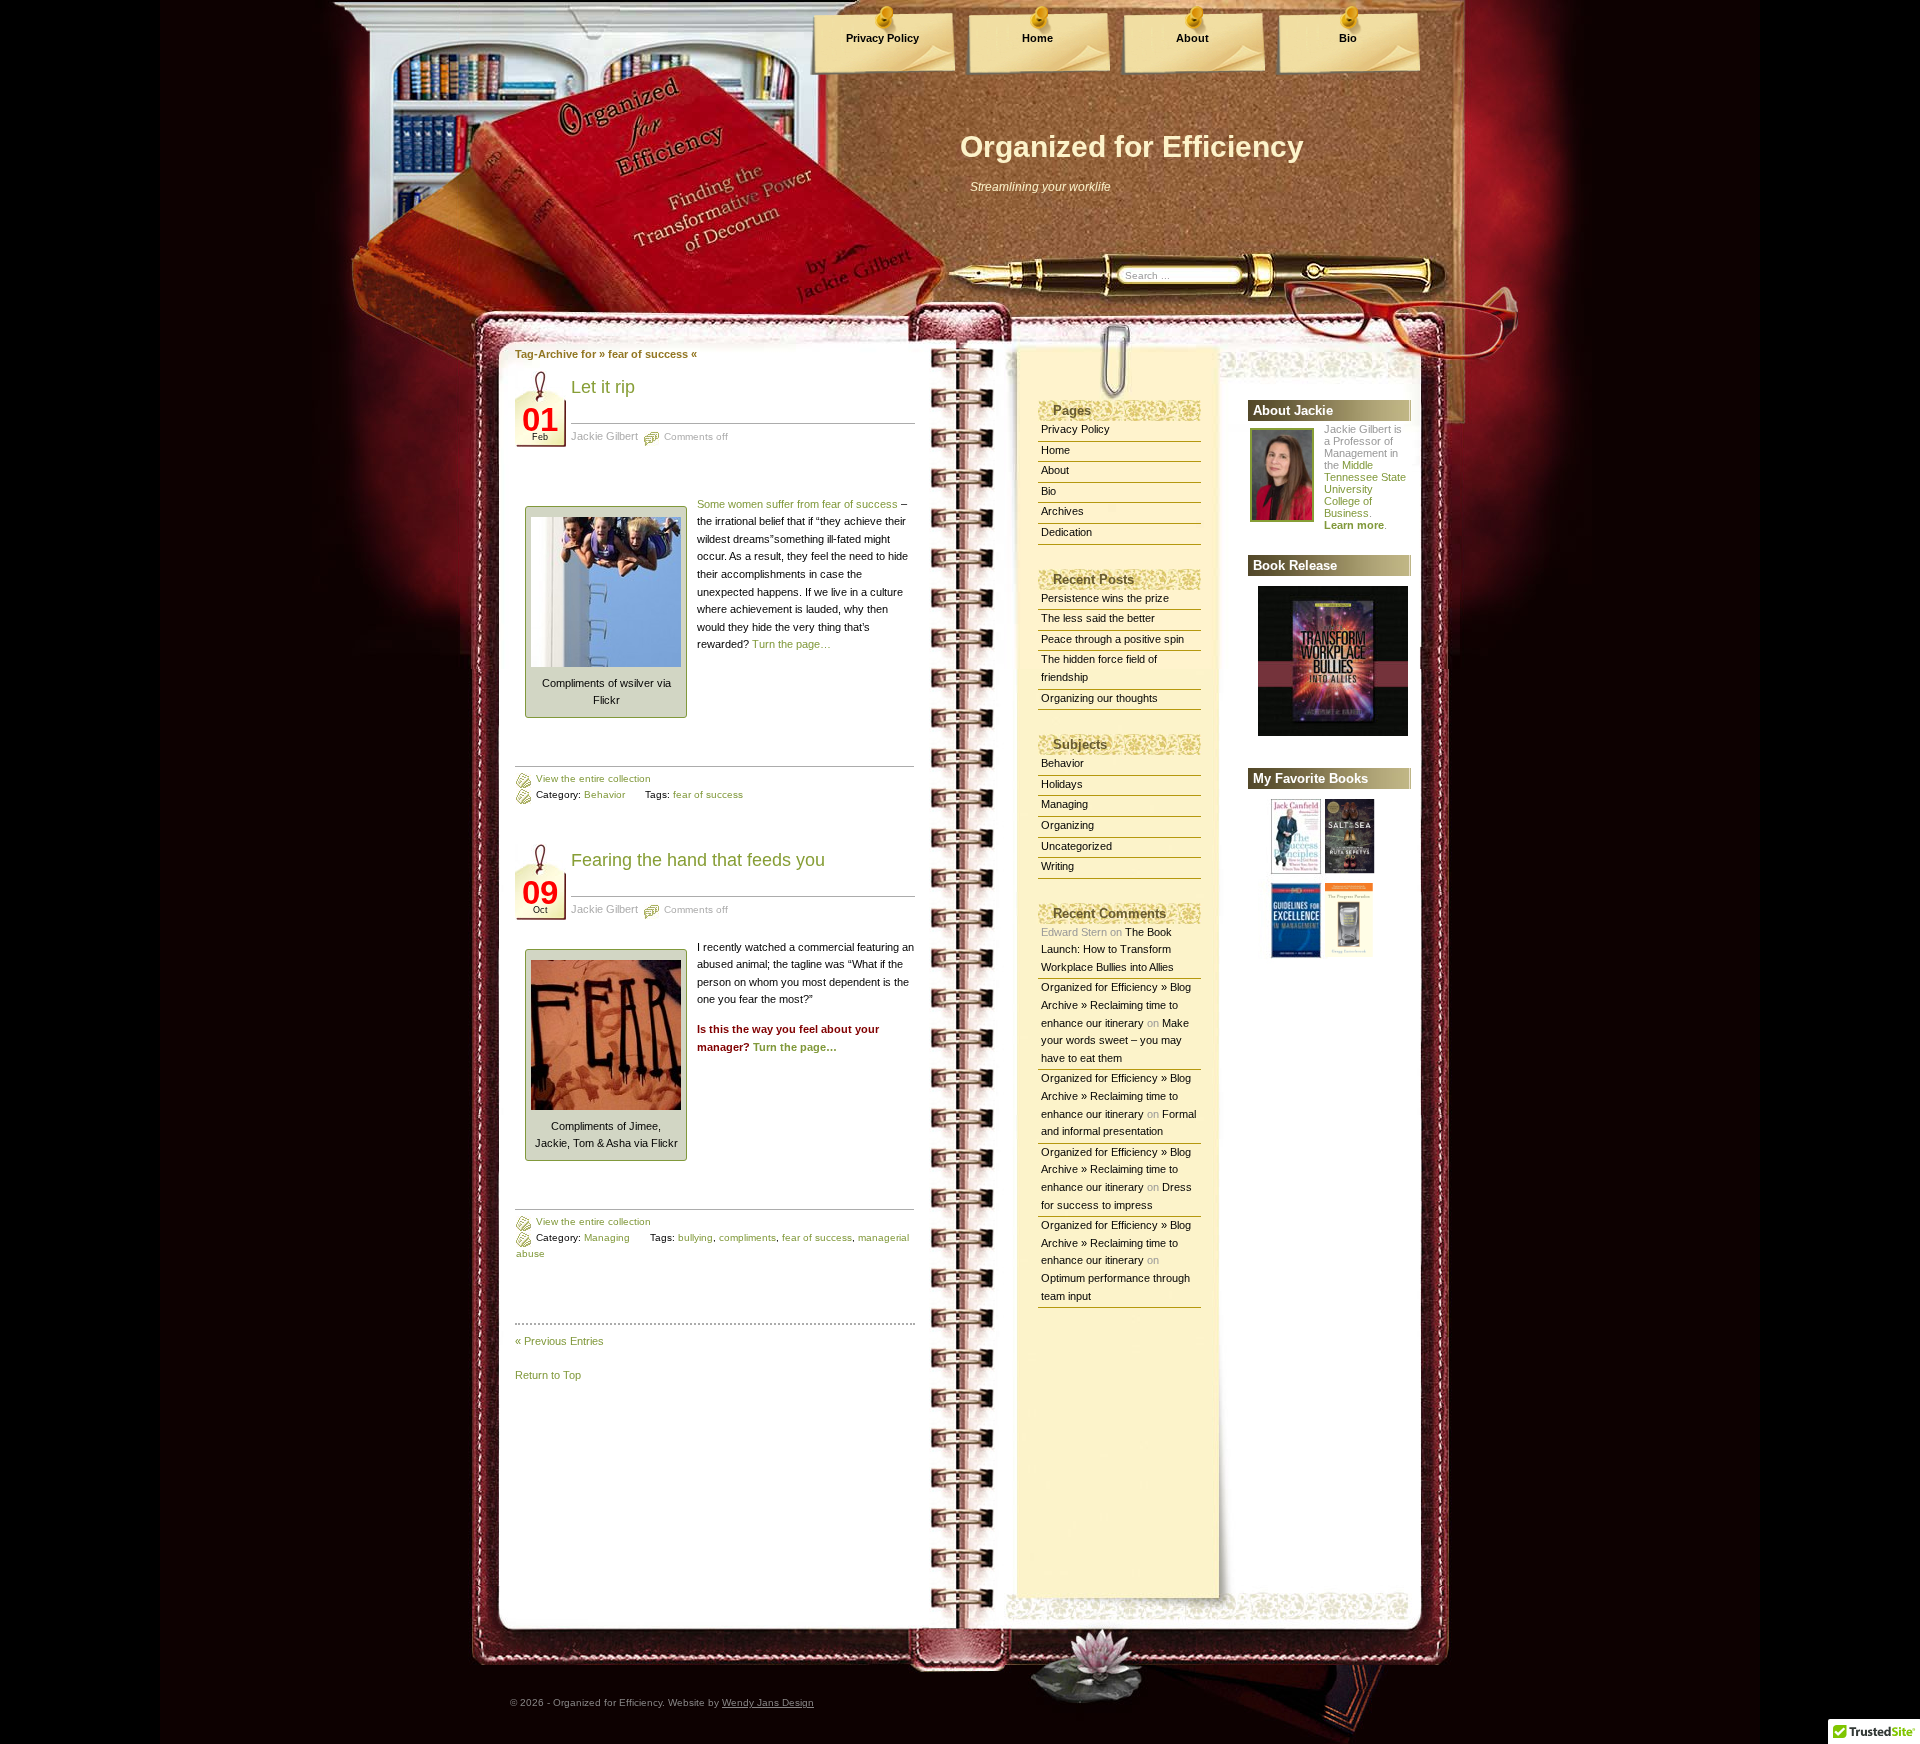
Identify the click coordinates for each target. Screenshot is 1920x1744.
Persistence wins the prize (1105, 598)
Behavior (604, 794)
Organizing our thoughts (1099, 698)
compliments (747, 1237)
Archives (1062, 511)
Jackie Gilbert (604, 436)
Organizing (1067, 825)
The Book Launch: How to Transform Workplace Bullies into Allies (1107, 949)
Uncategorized (1076, 846)
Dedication (1066, 532)
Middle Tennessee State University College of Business (1365, 489)
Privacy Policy (882, 38)
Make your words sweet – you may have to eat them (1115, 1040)
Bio (1348, 38)
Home (1037, 38)
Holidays (1062, 784)
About (1192, 38)
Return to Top (548, 1375)
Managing (607, 1237)
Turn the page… (791, 644)
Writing (1057, 866)
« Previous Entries (559, 1341)
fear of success (708, 794)
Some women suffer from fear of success (797, 504)
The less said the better (1098, 618)
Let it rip (603, 387)
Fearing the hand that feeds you (698, 860)
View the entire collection (593, 778)
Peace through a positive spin (1112, 639)
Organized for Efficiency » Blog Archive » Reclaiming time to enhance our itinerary (1116, 1004)
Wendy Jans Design (768, 1702)
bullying (695, 1237)
